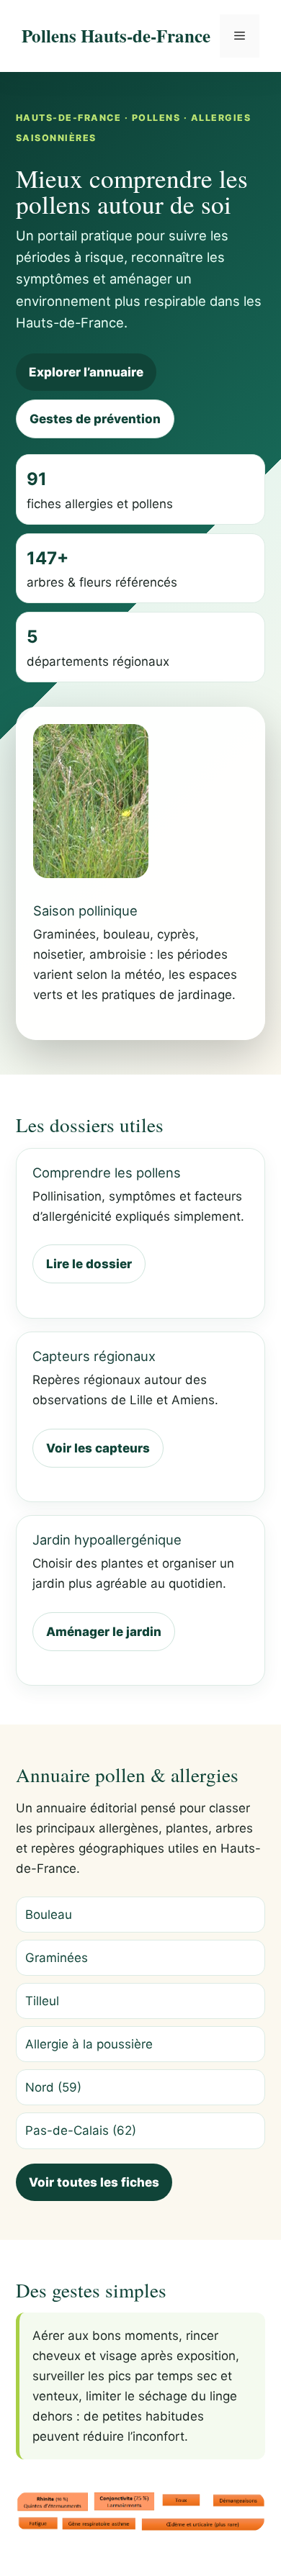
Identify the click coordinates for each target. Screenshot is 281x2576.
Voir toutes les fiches (94, 2182)
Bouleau (49, 1915)
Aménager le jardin (104, 1632)
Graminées (57, 1958)
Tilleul (42, 2001)
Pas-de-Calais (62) (81, 2130)
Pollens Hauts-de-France (116, 36)
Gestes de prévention (95, 419)
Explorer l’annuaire (86, 372)
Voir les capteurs (98, 1448)
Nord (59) (53, 2087)
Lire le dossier (89, 1264)
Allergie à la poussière (89, 2044)
